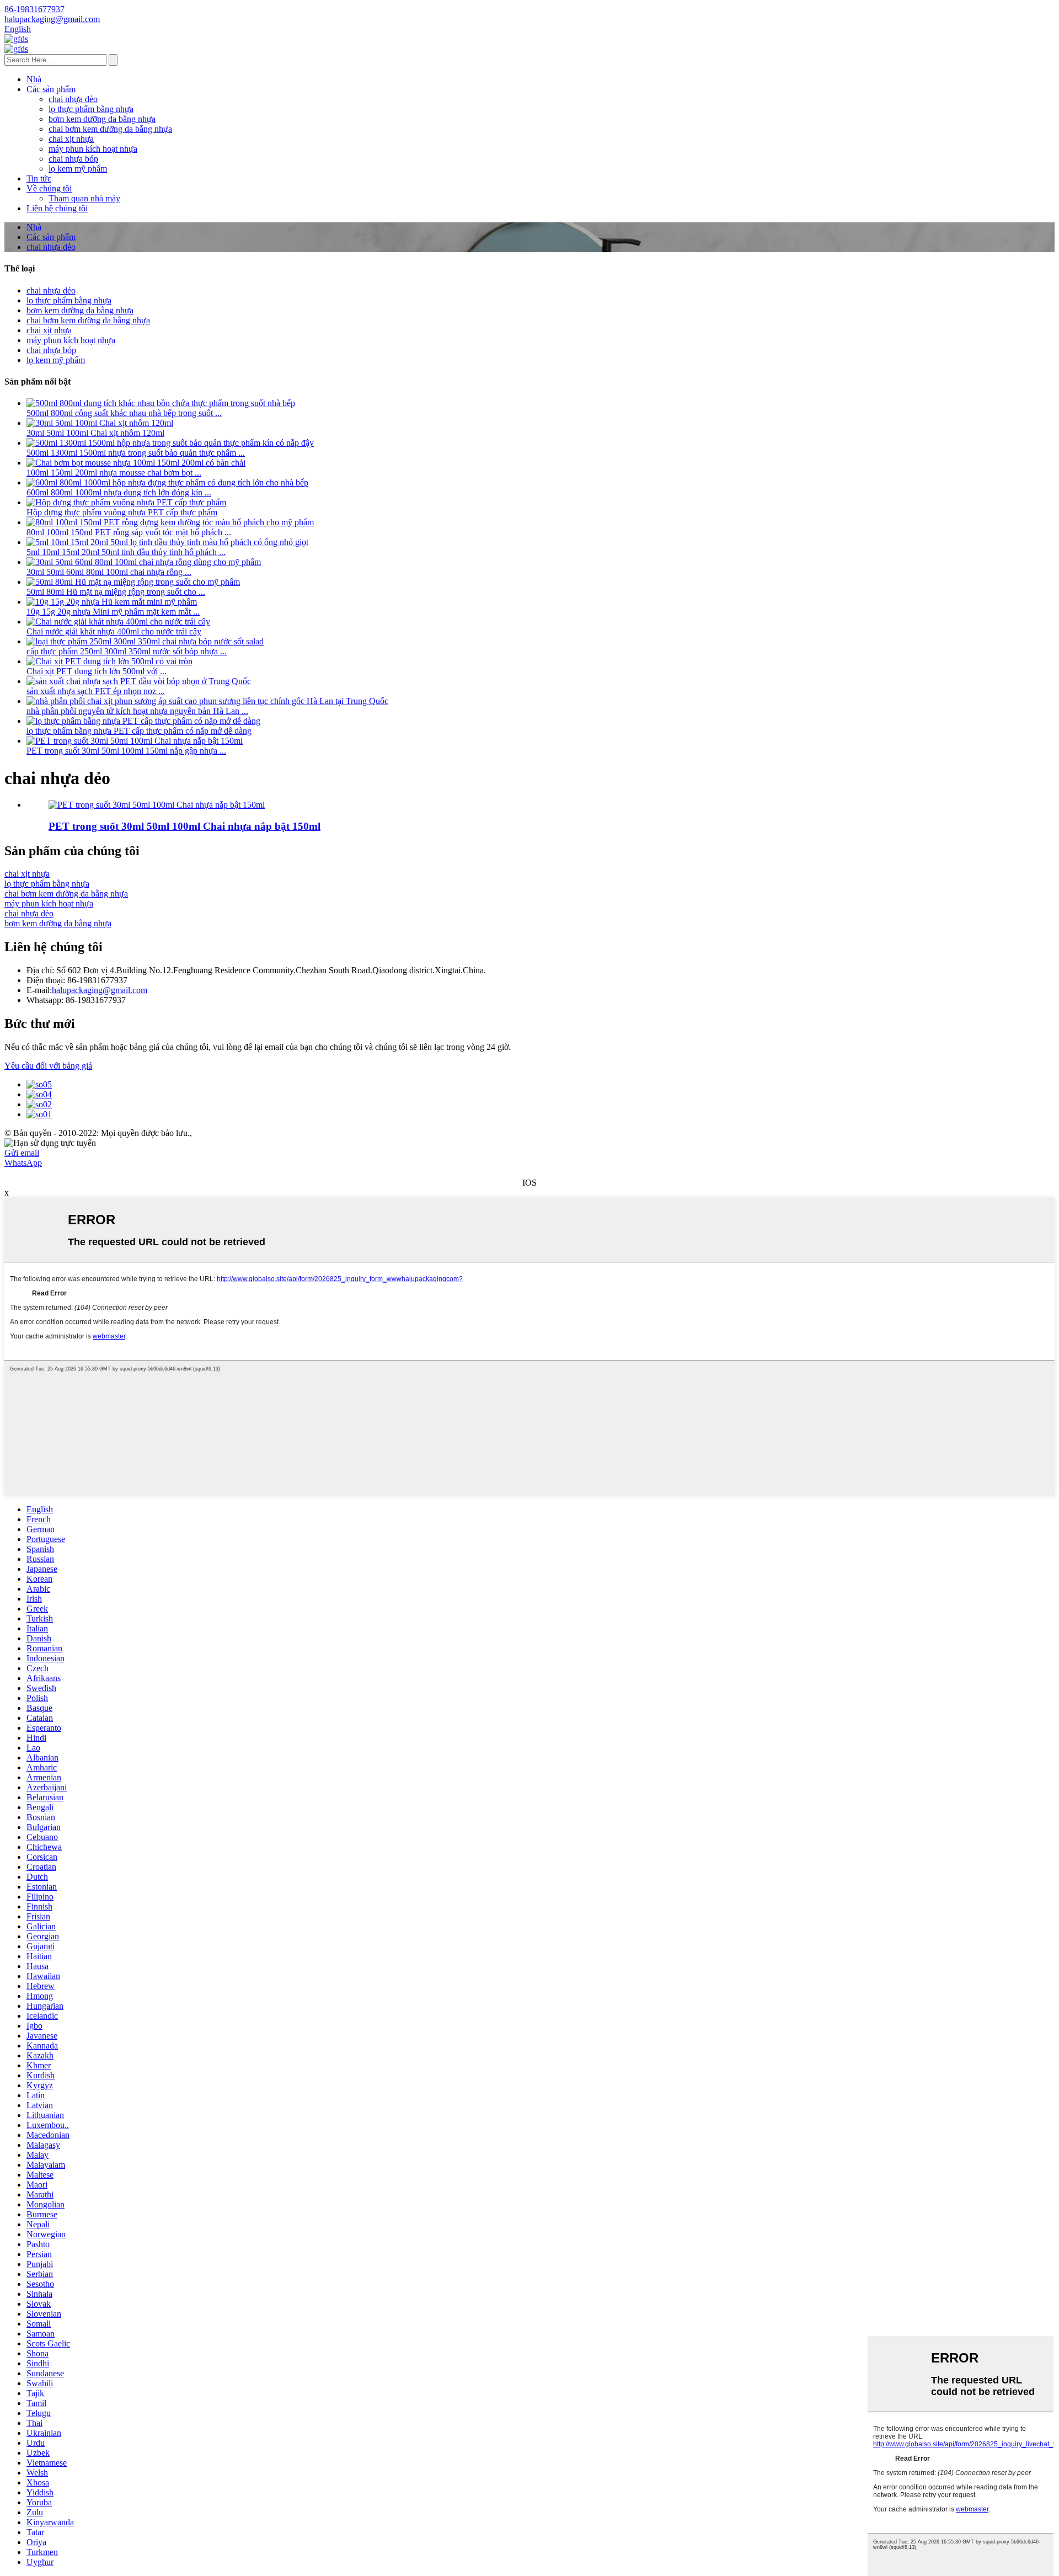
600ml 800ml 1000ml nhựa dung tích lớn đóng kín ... (119, 492)
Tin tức (39, 178)
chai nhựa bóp (73, 159)
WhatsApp (23, 1163)
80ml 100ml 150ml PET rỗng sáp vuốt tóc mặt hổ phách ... (129, 532)
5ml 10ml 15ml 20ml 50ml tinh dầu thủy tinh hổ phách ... (126, 552)
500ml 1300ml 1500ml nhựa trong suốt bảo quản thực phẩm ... (136, 453)
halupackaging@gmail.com (100, 990)
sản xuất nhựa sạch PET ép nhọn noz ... (96, 691)
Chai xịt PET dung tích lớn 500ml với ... (97, 671)
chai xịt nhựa (71, 139)
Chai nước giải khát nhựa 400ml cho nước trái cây (114, 631)
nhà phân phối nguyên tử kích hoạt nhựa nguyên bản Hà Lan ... (137, 711)
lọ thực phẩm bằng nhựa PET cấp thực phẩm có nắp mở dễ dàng (139, 731)
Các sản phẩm (51, 89)
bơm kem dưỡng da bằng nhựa (102, 119)
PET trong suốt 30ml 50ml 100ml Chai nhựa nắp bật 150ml (184, 826)
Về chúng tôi (49, 188)
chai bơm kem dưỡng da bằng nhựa (110, 129)
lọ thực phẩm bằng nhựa (91, 109)
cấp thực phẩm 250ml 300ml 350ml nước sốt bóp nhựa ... (127, 651)
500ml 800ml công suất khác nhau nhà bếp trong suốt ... (124, 413)
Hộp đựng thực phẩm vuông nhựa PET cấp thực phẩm (122, 512)
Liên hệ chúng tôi (57, 208)
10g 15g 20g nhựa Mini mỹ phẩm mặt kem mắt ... (113, 612)
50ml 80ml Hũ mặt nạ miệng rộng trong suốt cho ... (116, 592)
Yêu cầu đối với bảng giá (48, 1066)
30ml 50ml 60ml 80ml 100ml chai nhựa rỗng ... (109, 572)
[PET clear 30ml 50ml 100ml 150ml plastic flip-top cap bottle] (157, 805)
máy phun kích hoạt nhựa (93, 149)
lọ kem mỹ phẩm (78, 169)
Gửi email (22, 1153)
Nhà (34, 79)
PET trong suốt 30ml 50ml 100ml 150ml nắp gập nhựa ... (126, 751)
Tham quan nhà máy (84, 198)
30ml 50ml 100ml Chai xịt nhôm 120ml (95, 433)
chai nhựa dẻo (73, 99)
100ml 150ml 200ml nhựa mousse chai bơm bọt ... (114, 473)
